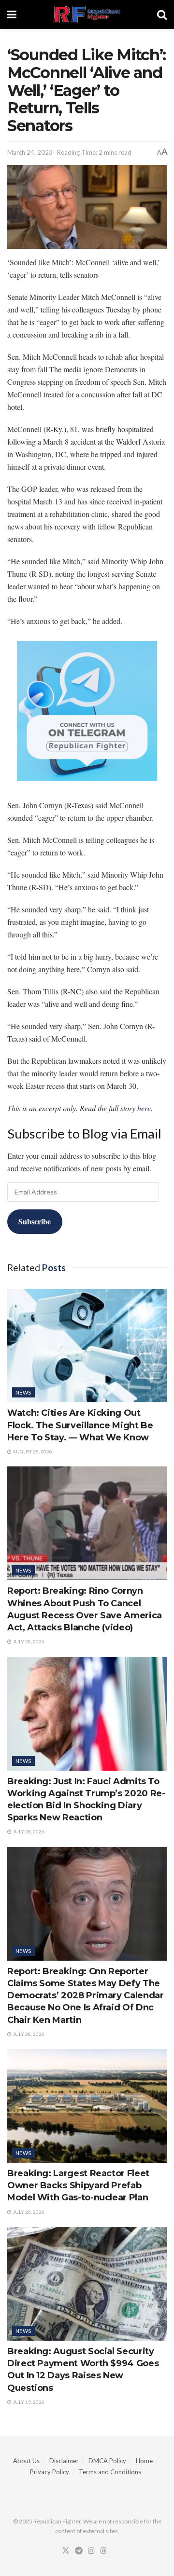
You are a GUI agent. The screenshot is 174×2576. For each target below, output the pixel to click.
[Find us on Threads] (103, 2551)
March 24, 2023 (30, 152)
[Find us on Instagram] (91, 2551)
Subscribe (35, 1221)
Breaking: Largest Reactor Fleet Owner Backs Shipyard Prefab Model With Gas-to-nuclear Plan (78, 2185)
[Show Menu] (12, 14)
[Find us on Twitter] (66, 2551)
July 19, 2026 (28, 2402)
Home (144, 2461)
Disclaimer (64, 2461)
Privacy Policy (50, 2472)
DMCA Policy (107, 2461)
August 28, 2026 (32, 1451)
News (23, 1392)
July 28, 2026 (28, 1641)
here (144, 1108)
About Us (26, 2461)
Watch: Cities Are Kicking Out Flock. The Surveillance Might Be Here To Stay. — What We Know (80, 1425)
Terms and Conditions (110, 2472)
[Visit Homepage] (87, 14)
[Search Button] (162, 14)
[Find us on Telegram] (79, 2551)
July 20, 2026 (28, 2212)
